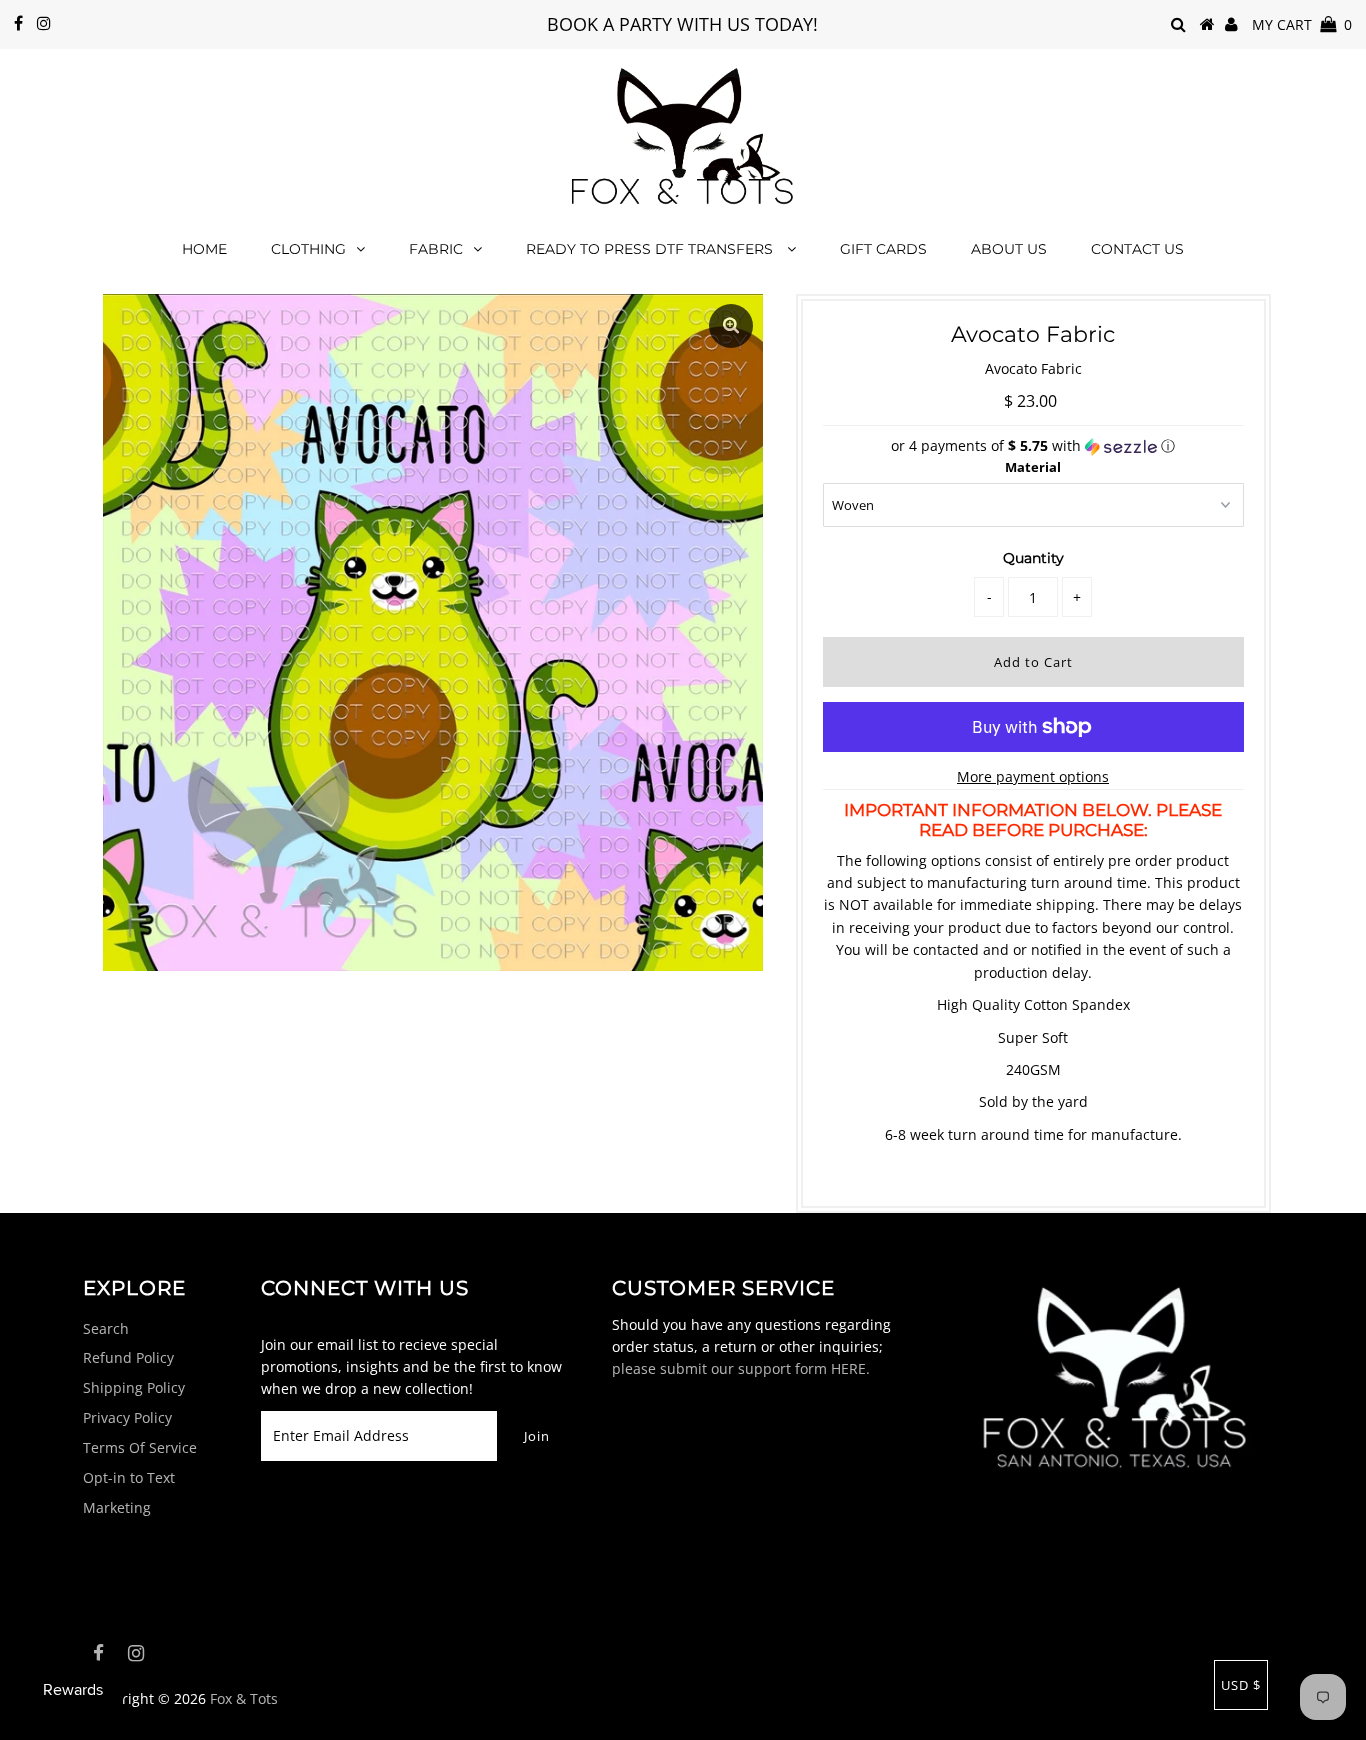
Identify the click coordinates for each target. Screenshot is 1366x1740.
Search (106, 1328)
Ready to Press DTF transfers (651, 249)
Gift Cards (883, 249)
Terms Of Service (140, 1447)
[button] (1033, 446)
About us (1009, 249)
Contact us (1137, 249)
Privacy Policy (127, 1417)
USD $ (1241, 1685)
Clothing (308, 249)
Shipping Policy (134, 1387)
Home (204, 249)
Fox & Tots (244, 1698)
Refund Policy (128, 1357)
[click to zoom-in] (731, 326)
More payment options (1033, 776)
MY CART (1302, 24)
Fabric (436, 249)
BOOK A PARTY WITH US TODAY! (682, 24)
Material (1033, 467)
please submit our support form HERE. (741, 1368)
